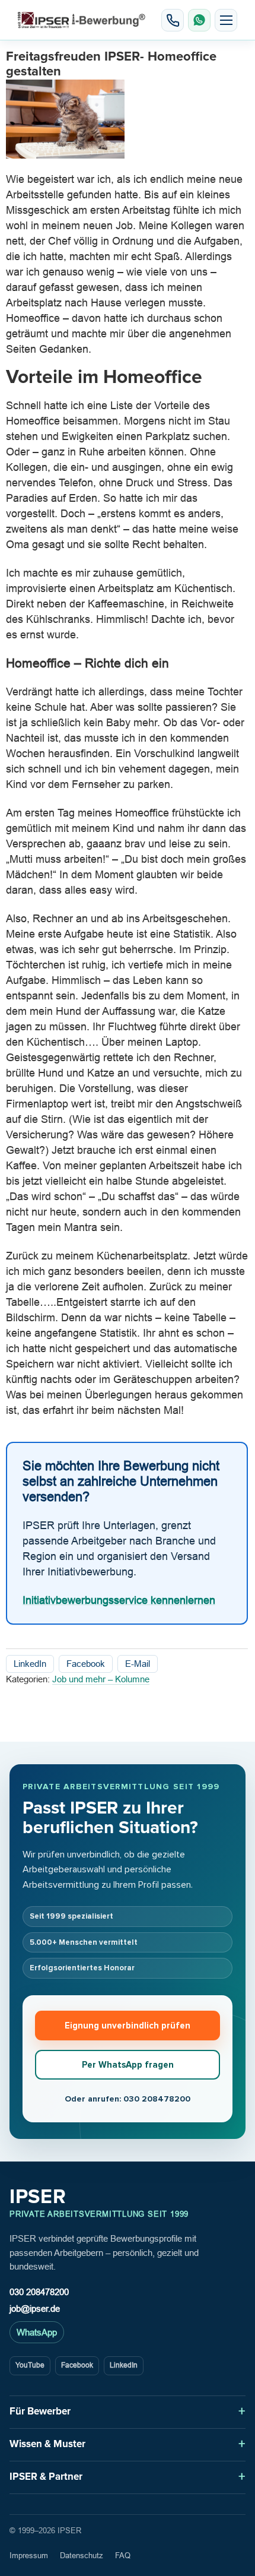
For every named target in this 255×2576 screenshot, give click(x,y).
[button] (226, 20)
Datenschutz (82, 2556)
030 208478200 (39, 2292)
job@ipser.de (35, 2308)
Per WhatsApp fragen (128, 2065)
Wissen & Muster (47, 2444)
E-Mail (138, 1664)
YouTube (30, 2365)
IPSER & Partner (46, 2477)
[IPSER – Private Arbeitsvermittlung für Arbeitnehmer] (82, 20)
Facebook (86, 1664)
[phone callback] (173, 20)
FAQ (123, 2556)
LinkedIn (30, 1664)
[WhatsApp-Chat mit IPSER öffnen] (199, 20)
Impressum (29, 2556)
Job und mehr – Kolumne (101, 1679)
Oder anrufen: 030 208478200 (128, 2099)
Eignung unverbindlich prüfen (128, 2026)
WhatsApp (37, 2332)
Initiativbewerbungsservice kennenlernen (119, 1601)
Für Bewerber (40, 2411)
